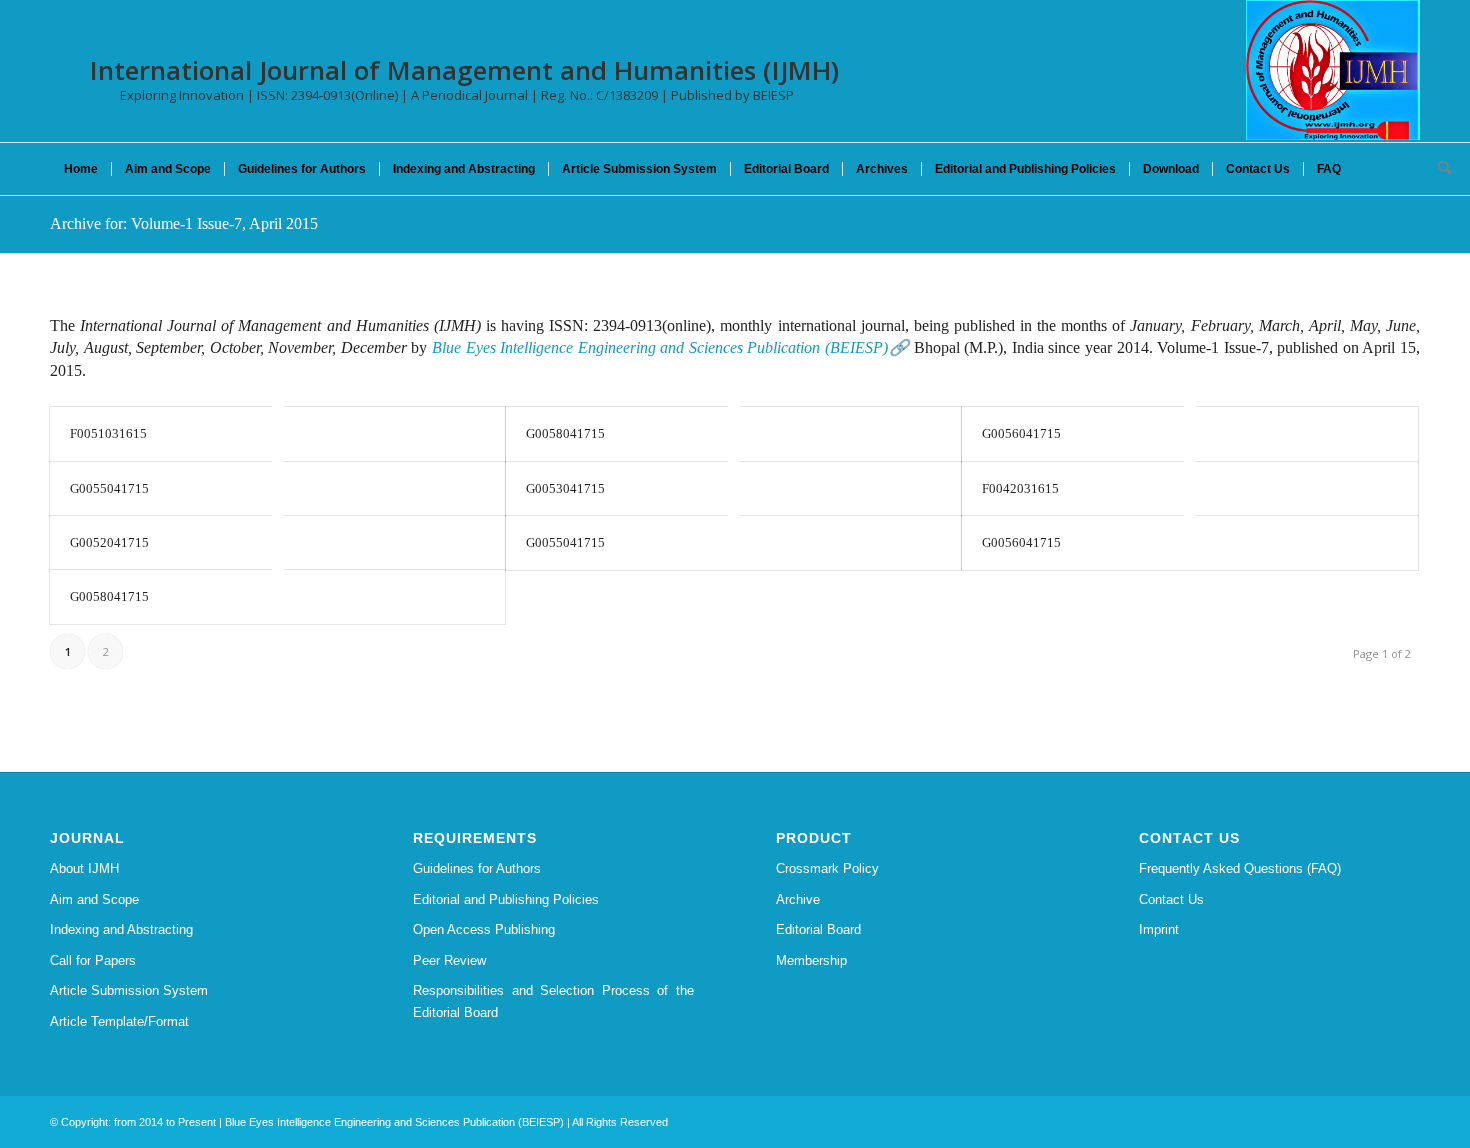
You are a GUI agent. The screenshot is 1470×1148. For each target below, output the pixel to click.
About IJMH (84, 868)
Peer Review (449, 960)
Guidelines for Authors (477, 868)
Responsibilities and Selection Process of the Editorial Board (553, 1001)
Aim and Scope (94, 899)
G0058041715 (565, 433)
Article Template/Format (119, 1021)
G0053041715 (565, 488)
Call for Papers (93, 960)
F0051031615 (108, 433)
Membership (811, 960)
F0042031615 (1020, 488)
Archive (798, 899)
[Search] (1438, 169)
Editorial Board (818, 929)
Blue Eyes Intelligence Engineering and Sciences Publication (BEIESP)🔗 (670, 347)
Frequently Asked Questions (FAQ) (1240, 868)
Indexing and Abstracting (121, 929)
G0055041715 (109, 488)
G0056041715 (1021, 433)
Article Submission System (129, 990)
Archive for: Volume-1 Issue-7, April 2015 (184, 223)
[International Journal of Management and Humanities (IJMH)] (1333, 70)
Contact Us (1171, 899)
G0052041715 (109, 542)
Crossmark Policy (827, 868)
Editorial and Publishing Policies (506, 899)
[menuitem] (81, 169)
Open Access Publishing (484, 929)
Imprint (1159, 929)
